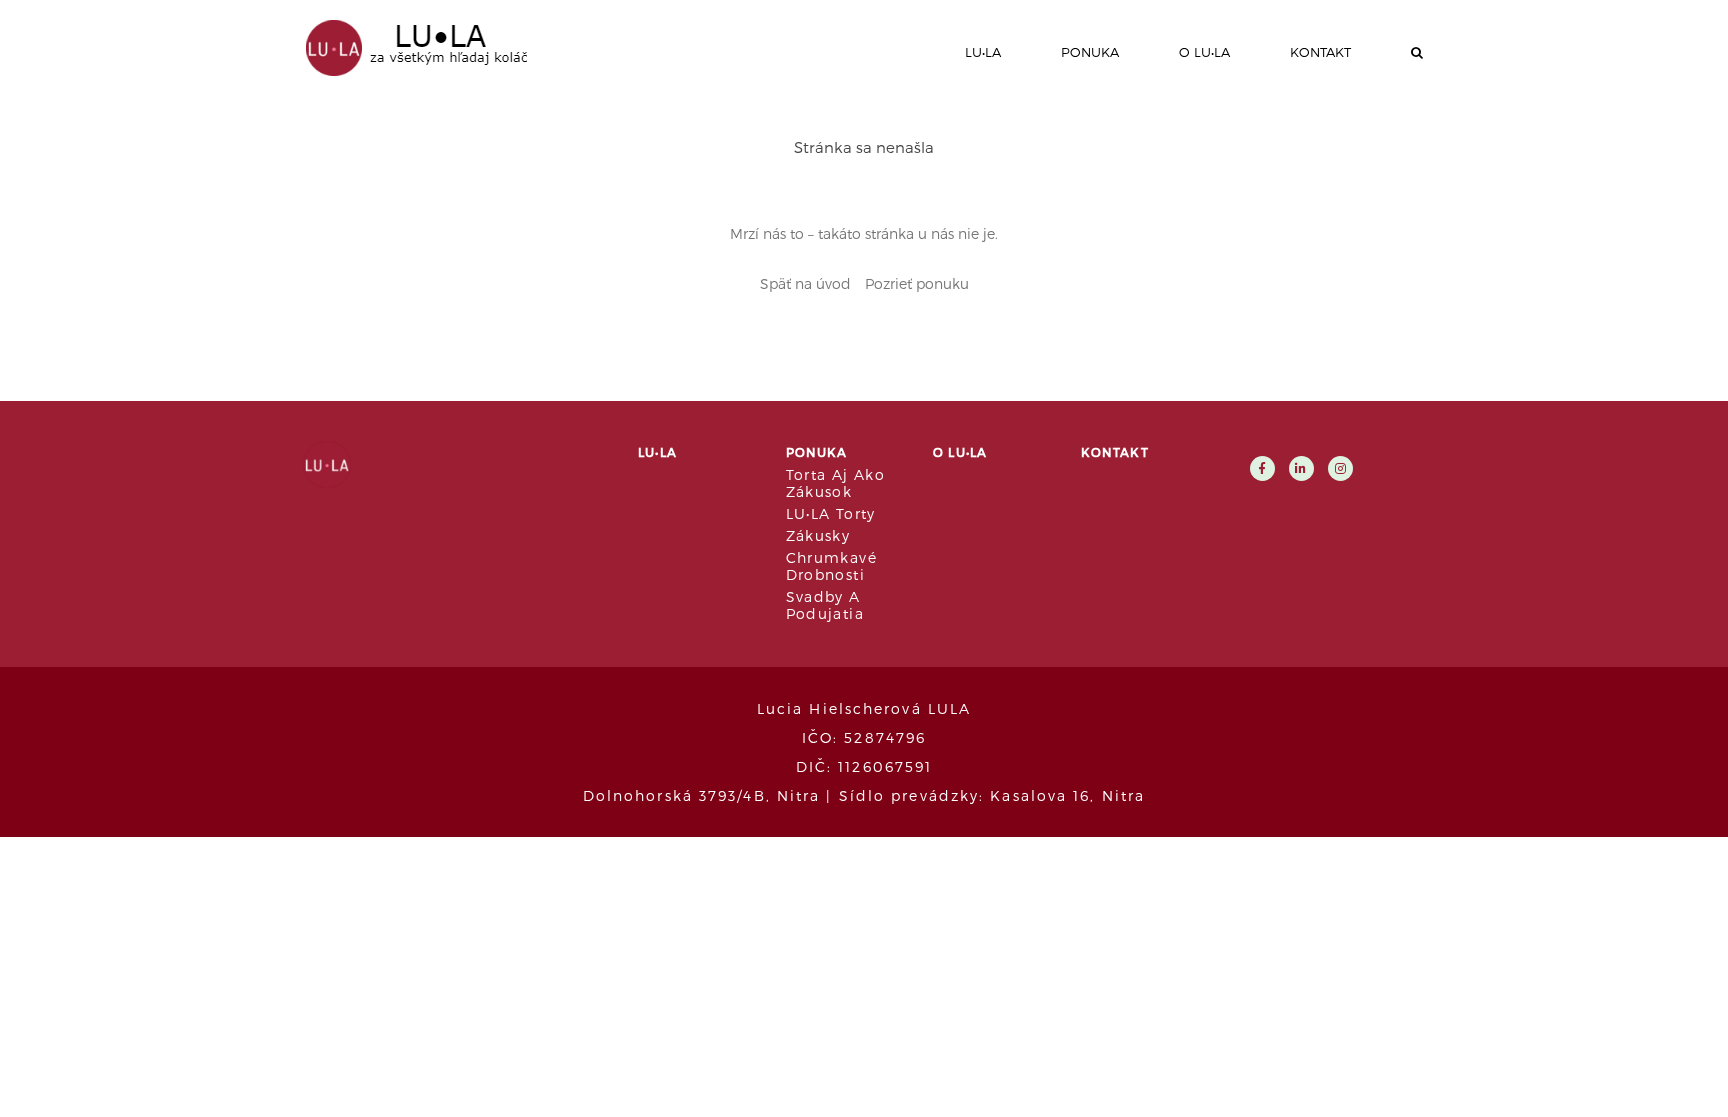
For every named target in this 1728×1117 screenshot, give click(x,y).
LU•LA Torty (831, 513)
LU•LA (983, 52)
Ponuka (1090, 52)
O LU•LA (1204, 52)
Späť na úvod (805, 283)
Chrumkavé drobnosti (832, 566)
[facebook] (1262, 467)
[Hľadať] (1417, 52)
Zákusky (818, 535)
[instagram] (1340, 467)
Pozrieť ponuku (917, 283)
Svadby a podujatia (825, 605)
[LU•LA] (409, 46)
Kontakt (1320, 52)
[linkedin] (1301, 467)
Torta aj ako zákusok (836, 483)
